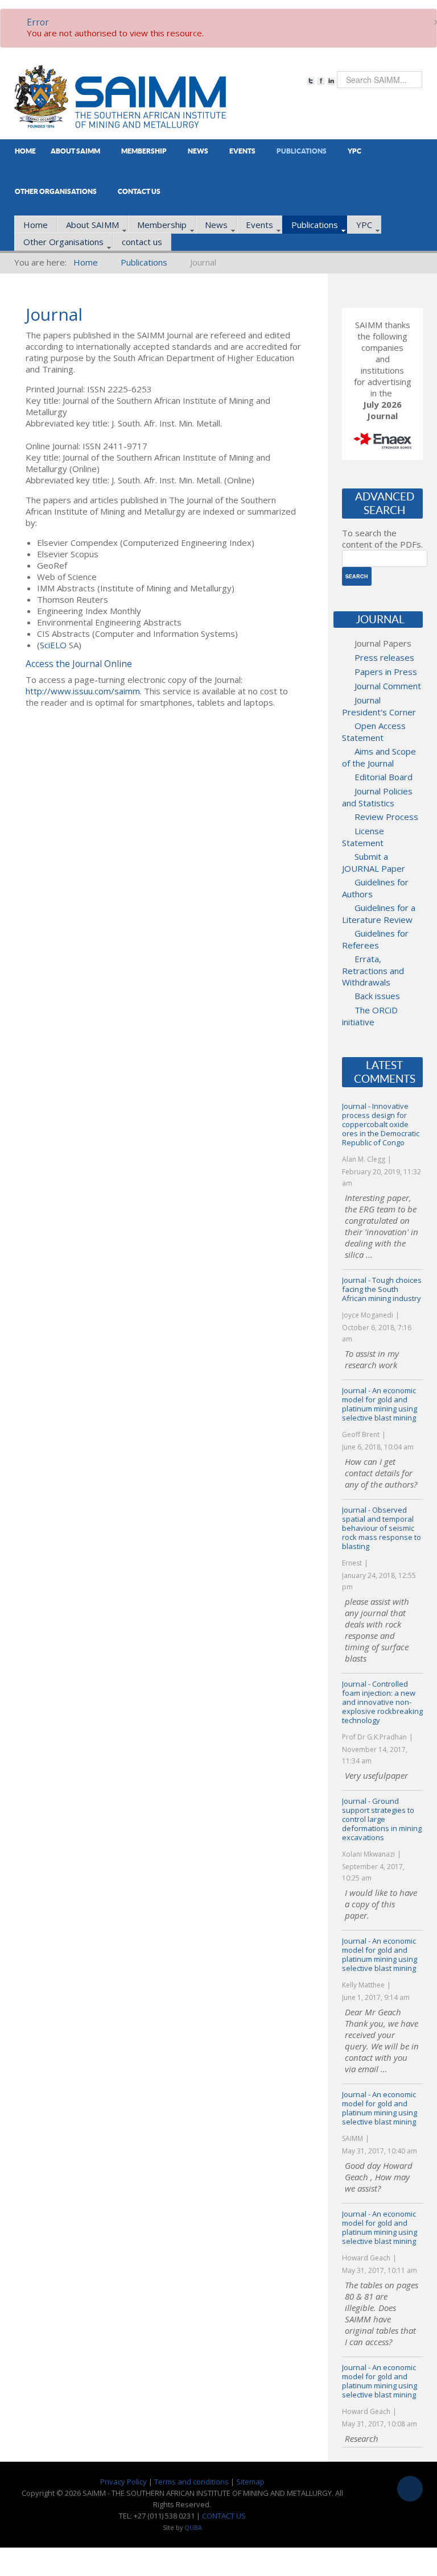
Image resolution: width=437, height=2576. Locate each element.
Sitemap (250, 2482)
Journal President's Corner (379, 706)
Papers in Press (386, 672)
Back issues (377, 996)
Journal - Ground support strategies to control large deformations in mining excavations (382, 1819)
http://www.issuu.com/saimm (83, 691)
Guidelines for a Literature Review (379, 914)
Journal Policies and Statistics (377, 797)
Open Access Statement (374, 732)
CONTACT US (224, 2516)
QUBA (193, 2528)
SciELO (53, 645)
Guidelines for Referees (375, 939)
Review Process (386, 817)
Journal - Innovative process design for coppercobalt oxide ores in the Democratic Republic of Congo (381, 1124)
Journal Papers (383, 643)
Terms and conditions (191, 2482)
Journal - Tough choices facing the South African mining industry (382, 1289)
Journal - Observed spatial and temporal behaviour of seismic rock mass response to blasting (382, 1528)
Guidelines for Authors (375, 888)
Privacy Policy (123, 2482)
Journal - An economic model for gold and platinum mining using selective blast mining (380, 1404)
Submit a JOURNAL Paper (374, 862)
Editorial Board (384, 777)
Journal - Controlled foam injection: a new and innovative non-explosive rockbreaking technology (382, 1702)
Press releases (384, 657)
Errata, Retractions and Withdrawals (373, 970)
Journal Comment (388, 686)
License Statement (363, 837)
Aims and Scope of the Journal (379, 757)
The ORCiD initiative (370, 1016)
